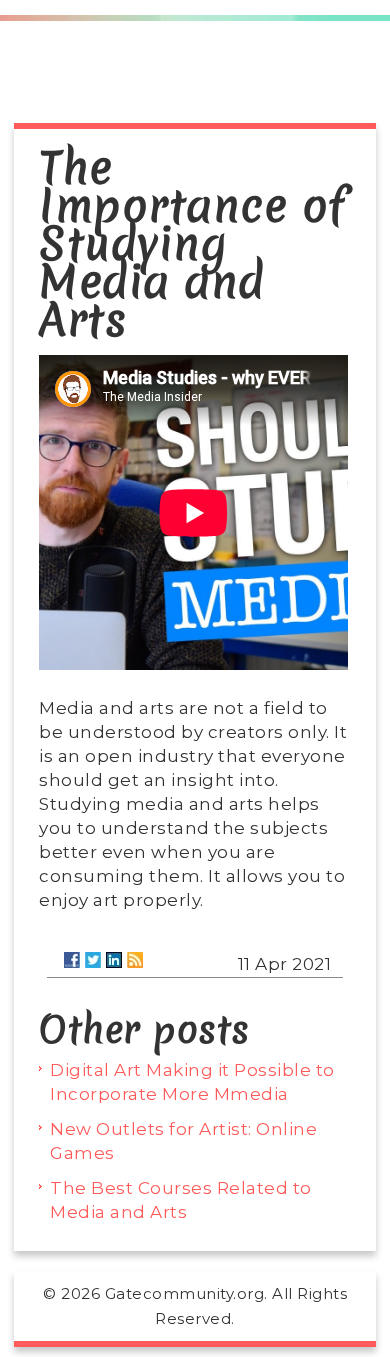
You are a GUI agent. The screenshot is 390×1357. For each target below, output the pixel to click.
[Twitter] (93, 960)
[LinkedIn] (114, 960)
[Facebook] (72, 960)
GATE (195, 78)
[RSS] (135, 960)
